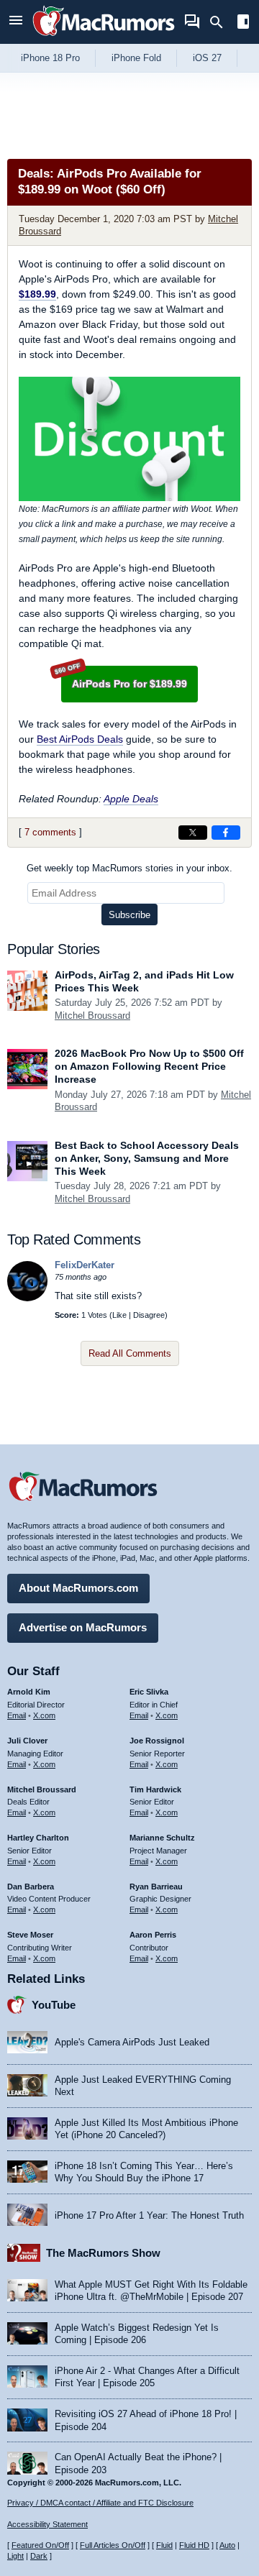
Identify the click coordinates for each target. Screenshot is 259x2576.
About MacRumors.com (78, 1588)
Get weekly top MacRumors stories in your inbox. (129, 868)
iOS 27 (207, 58)
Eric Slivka (149, 1692)
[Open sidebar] (243, 23)
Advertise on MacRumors (83, 1627)
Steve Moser (30, 1935)
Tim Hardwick (155, 1789)
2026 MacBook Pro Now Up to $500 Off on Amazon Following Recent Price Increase (149, 1066)
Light (15, 2556)
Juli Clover (27, 1741)
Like (119, 1315)
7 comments (50, 832)
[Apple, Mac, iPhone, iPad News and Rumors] (104, 38)
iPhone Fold (136, 58)
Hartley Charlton (38, 1838)
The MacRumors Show (103, 2253)
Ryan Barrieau (156, 1887)
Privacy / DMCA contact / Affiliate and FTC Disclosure (100, 2503)
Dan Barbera (31, 1887)
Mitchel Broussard (92, 1016)
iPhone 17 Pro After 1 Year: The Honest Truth (149, 2215)
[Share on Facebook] (226, 833)
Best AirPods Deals (80, 739)
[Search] (221, 22)
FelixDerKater (85, 1265)
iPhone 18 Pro (50, 58)
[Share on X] (193, 833)
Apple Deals (131, 799)
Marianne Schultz (162, 1838)
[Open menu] (16, 22)
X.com (44, 1715)
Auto (227, 2545)
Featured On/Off (40, 2545)
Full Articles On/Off (113, 2545)
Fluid (164, 2545)
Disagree (149, 1315)
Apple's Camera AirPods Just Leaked (132, 2042)
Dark (39, 2556)
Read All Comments (130, 1353)
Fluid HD (194, 2545)
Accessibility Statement (47, 2524)
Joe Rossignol (157, 1741)
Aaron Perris (153, 1935)
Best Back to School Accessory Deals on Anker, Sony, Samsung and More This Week (147, 1158)
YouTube (54, 2005)
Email (17, 1715)
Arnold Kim (29, 1692)
